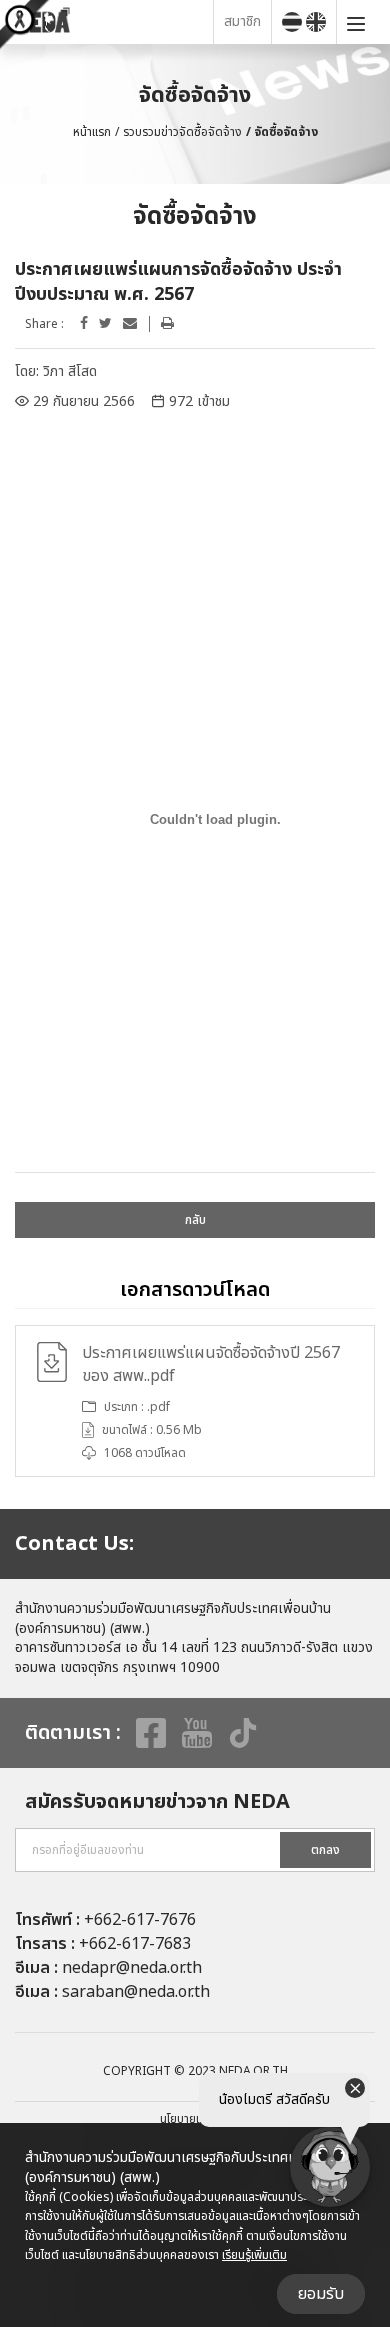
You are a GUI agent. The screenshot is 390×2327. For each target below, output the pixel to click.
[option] (195, 1401)
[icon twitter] (105, 323)
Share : (44, 324)
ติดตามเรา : (73, 1733)
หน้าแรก (92, 132)
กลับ (195, 1220)
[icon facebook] (84, 323)
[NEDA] (111, 21)
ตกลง (325, 1850)
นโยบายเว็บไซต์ (195, 2119)
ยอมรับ (321, 2294)
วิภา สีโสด (70, 371)
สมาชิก (242, 21)
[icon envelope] (130, 323)
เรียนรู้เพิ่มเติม (254, 2255)
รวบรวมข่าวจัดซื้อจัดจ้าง (182, 132)
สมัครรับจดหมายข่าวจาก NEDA (157, 1802)
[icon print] (167, 323)
